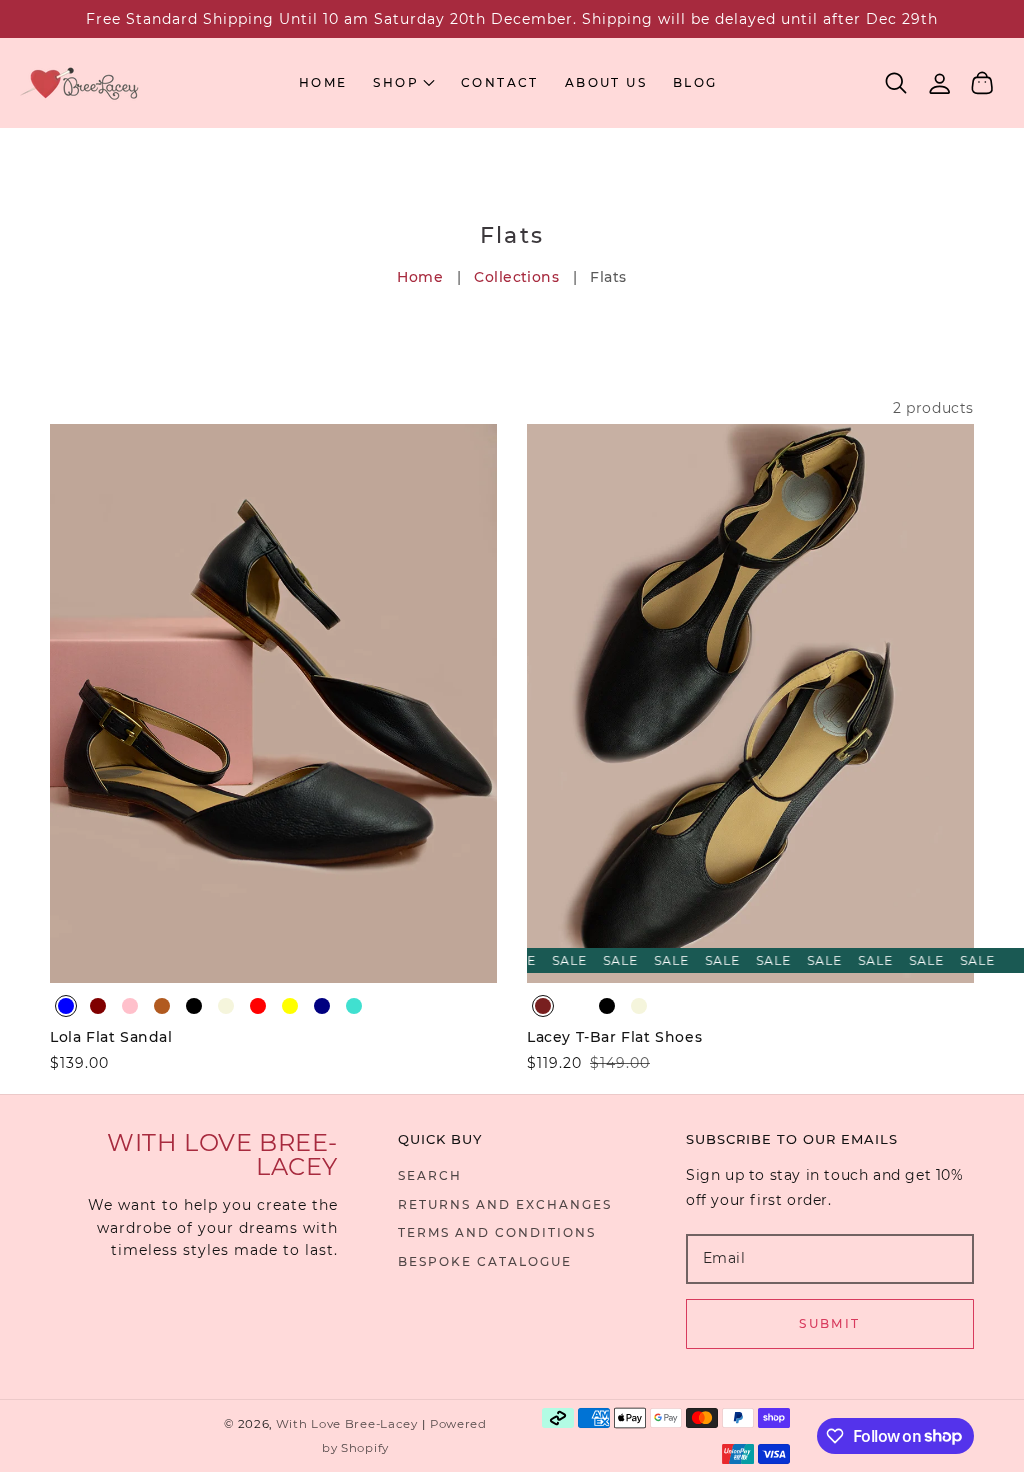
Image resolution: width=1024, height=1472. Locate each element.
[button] (896, 83)
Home (420, 277)
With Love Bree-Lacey (347, 1424)
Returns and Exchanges (505, 1204)
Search (430, 1175)
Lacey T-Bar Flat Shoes (614, 1037)
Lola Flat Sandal (111, 1037)
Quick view (273, 962)
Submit (829, 1323)
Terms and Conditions (497, 1232)
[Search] (896, 83)
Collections (516, 277)
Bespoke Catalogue (485, 1261)
